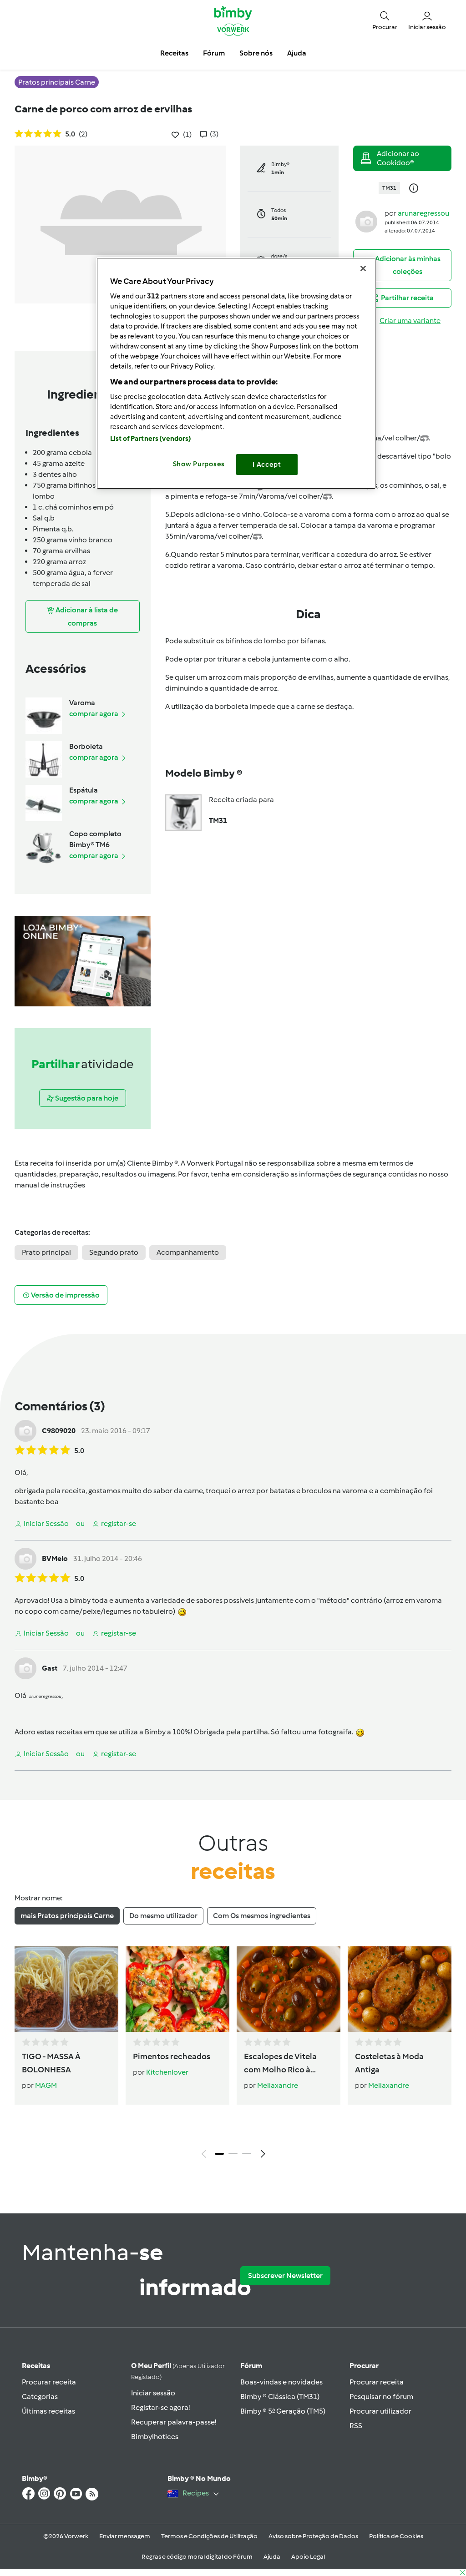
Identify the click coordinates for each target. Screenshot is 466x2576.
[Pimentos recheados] (177, 1989)
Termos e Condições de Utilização (209, 2536)
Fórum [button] (214, 53)
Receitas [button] (174, 53)
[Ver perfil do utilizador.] (366, 221)
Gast (50, 1668)
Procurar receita (49, 2382)
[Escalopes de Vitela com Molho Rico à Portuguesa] (289, 1989)
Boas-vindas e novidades (281, 2382)
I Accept (267, 465)
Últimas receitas (48, 2411)
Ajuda (272, 2557)
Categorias (40, 2397)
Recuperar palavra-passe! (174, 2422)
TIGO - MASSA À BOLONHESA (51, 2063)
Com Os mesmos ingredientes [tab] (262, 1916)
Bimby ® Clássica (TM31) (280, 2397)
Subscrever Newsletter (285, 2275)
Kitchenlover (167, 2072)
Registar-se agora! (160, 2407)
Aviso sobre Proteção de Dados (313, 2536)
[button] (385, 20)
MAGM (46, 2085)
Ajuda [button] (297, 53)
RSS (356, 2426)
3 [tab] (247, 2154)
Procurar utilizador (380, 2411)
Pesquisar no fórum (381, 2397)
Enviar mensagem (125, 2536)
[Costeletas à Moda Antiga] (400, 1989)
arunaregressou (423, 213)
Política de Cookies (396, 2536)
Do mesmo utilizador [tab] (163, 1916)
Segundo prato (114, 1252)
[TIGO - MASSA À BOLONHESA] (66, 1989)
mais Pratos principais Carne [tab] (67, 1916)
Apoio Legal (308, 2557)
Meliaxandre (278, 2085)
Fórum (251, 2366)
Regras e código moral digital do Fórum (197, 2557)
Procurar (364, 2366)
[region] (236, 373)
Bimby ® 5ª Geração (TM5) (283, 2411)
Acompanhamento (188, 1252)
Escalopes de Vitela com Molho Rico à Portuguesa (280, 2064)
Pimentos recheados (172, 2056)
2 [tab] (233, 2154)
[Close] (363, 268)
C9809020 (59, 1431)
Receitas (36, 2366)
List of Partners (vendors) (151, 439)
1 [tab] (219, 2154)
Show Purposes (199, 464)
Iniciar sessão (153, 2393)
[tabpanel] (233, 2055)
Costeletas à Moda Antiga (389, 2063)
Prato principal (46, 1252)
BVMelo (55, 1558)
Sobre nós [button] (256, 53)
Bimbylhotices (155, 2437)
